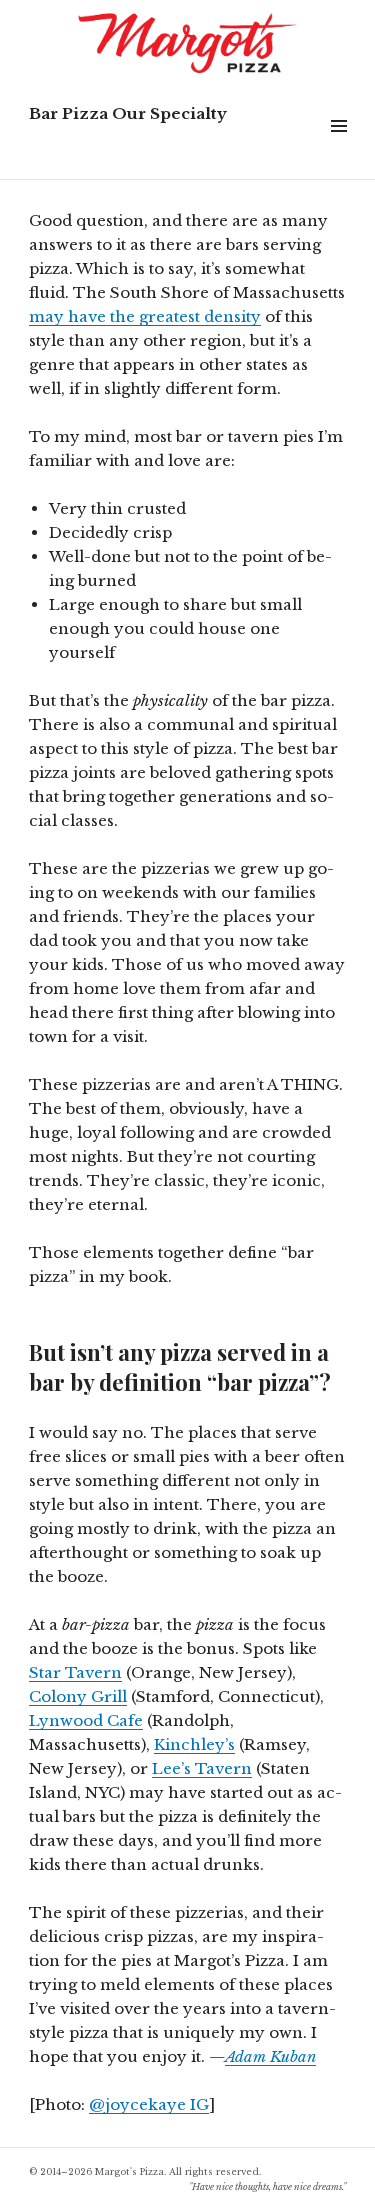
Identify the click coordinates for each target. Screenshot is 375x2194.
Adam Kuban (270, 2056)
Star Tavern (75, 1672)
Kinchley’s (194, 1744)
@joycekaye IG (149, 2104)
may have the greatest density (145, 316)
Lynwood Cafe (86, 1720)
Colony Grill (78, 1696)
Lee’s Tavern (202, 1768)
